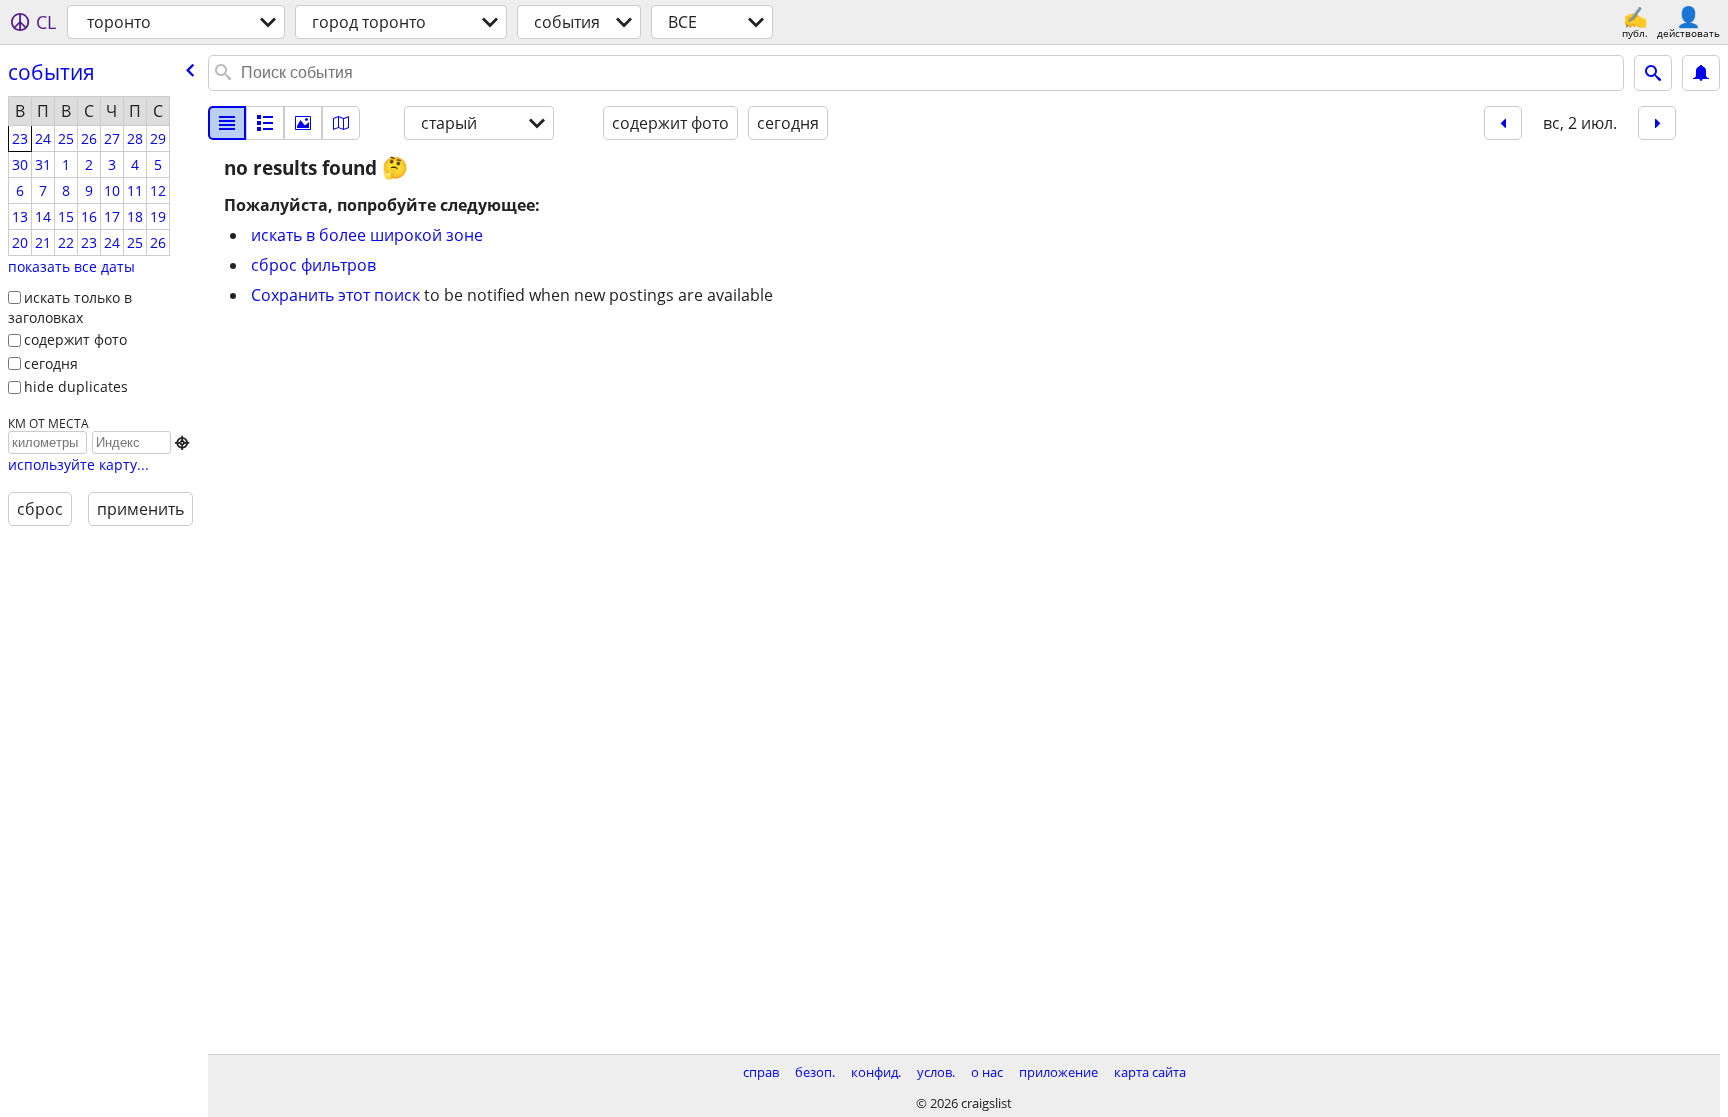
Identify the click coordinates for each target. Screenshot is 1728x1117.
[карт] (341, 123)
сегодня (51, 363)
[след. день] (1657, 123)
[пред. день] (1503, 123)
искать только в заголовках (70, 308)
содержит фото (75, 339)
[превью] (265, 123)
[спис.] (227, 123)
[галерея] (303, 123)
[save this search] (1701, 73)
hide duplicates (76, 386)
